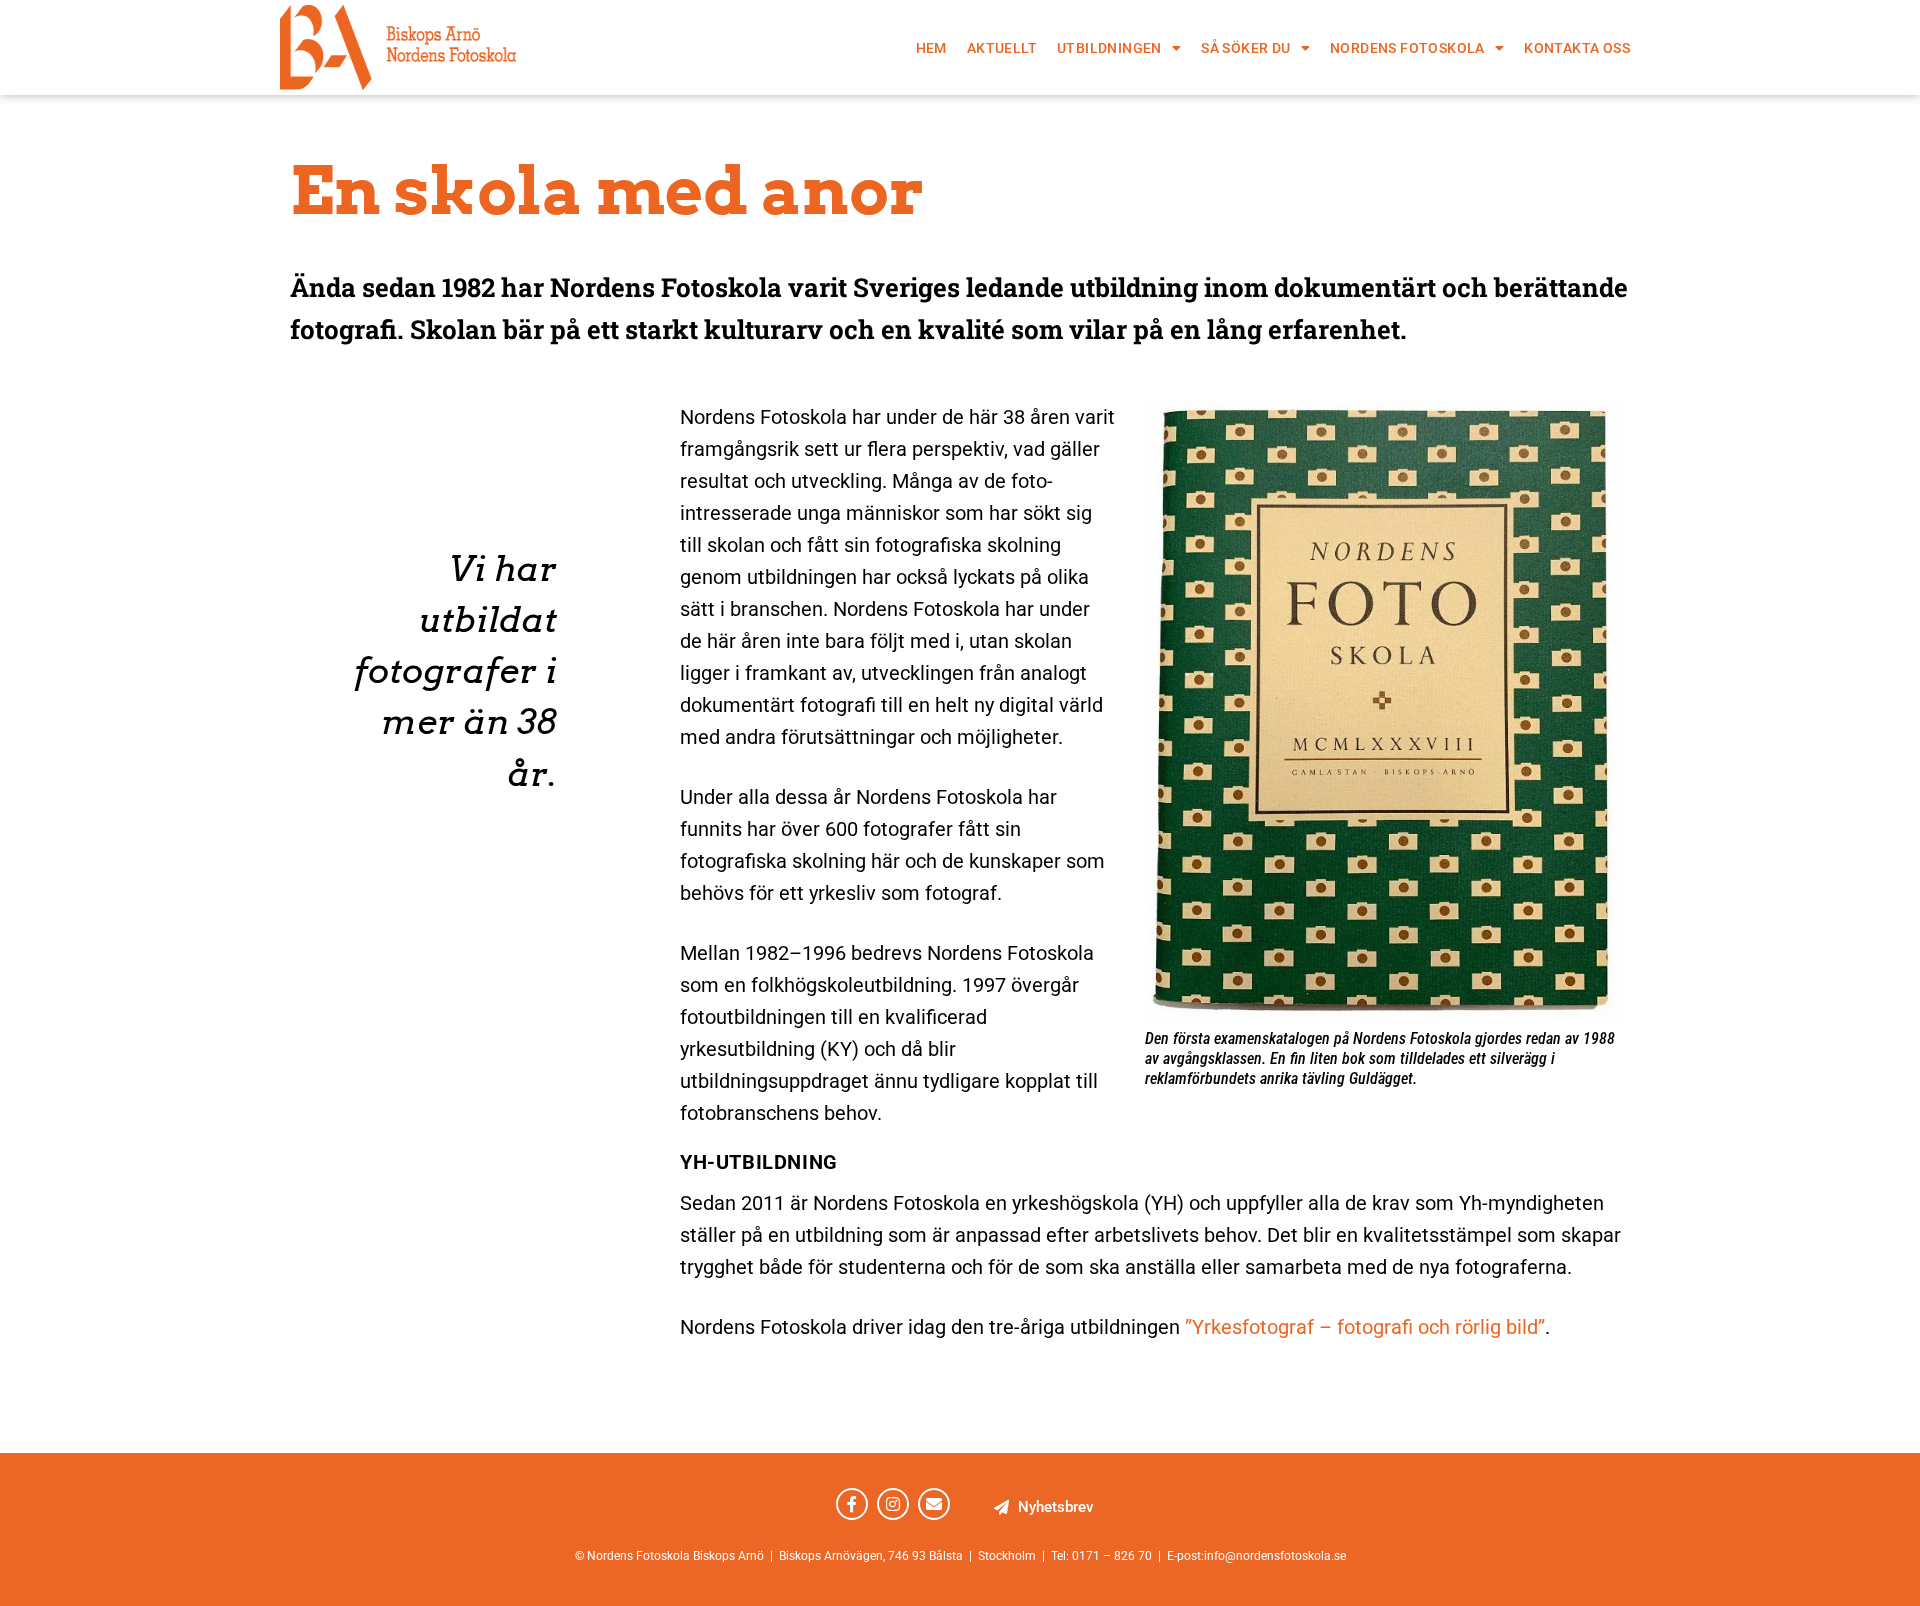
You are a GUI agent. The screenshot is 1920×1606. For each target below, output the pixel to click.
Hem (931, 48)
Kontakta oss (1577, 48)
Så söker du (1245, 48)
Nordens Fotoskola (1407, 48)
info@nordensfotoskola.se (1275, 1556)
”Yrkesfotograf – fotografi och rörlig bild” (1365, 1327)
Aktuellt (1002, 48)
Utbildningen (1109, 48)
